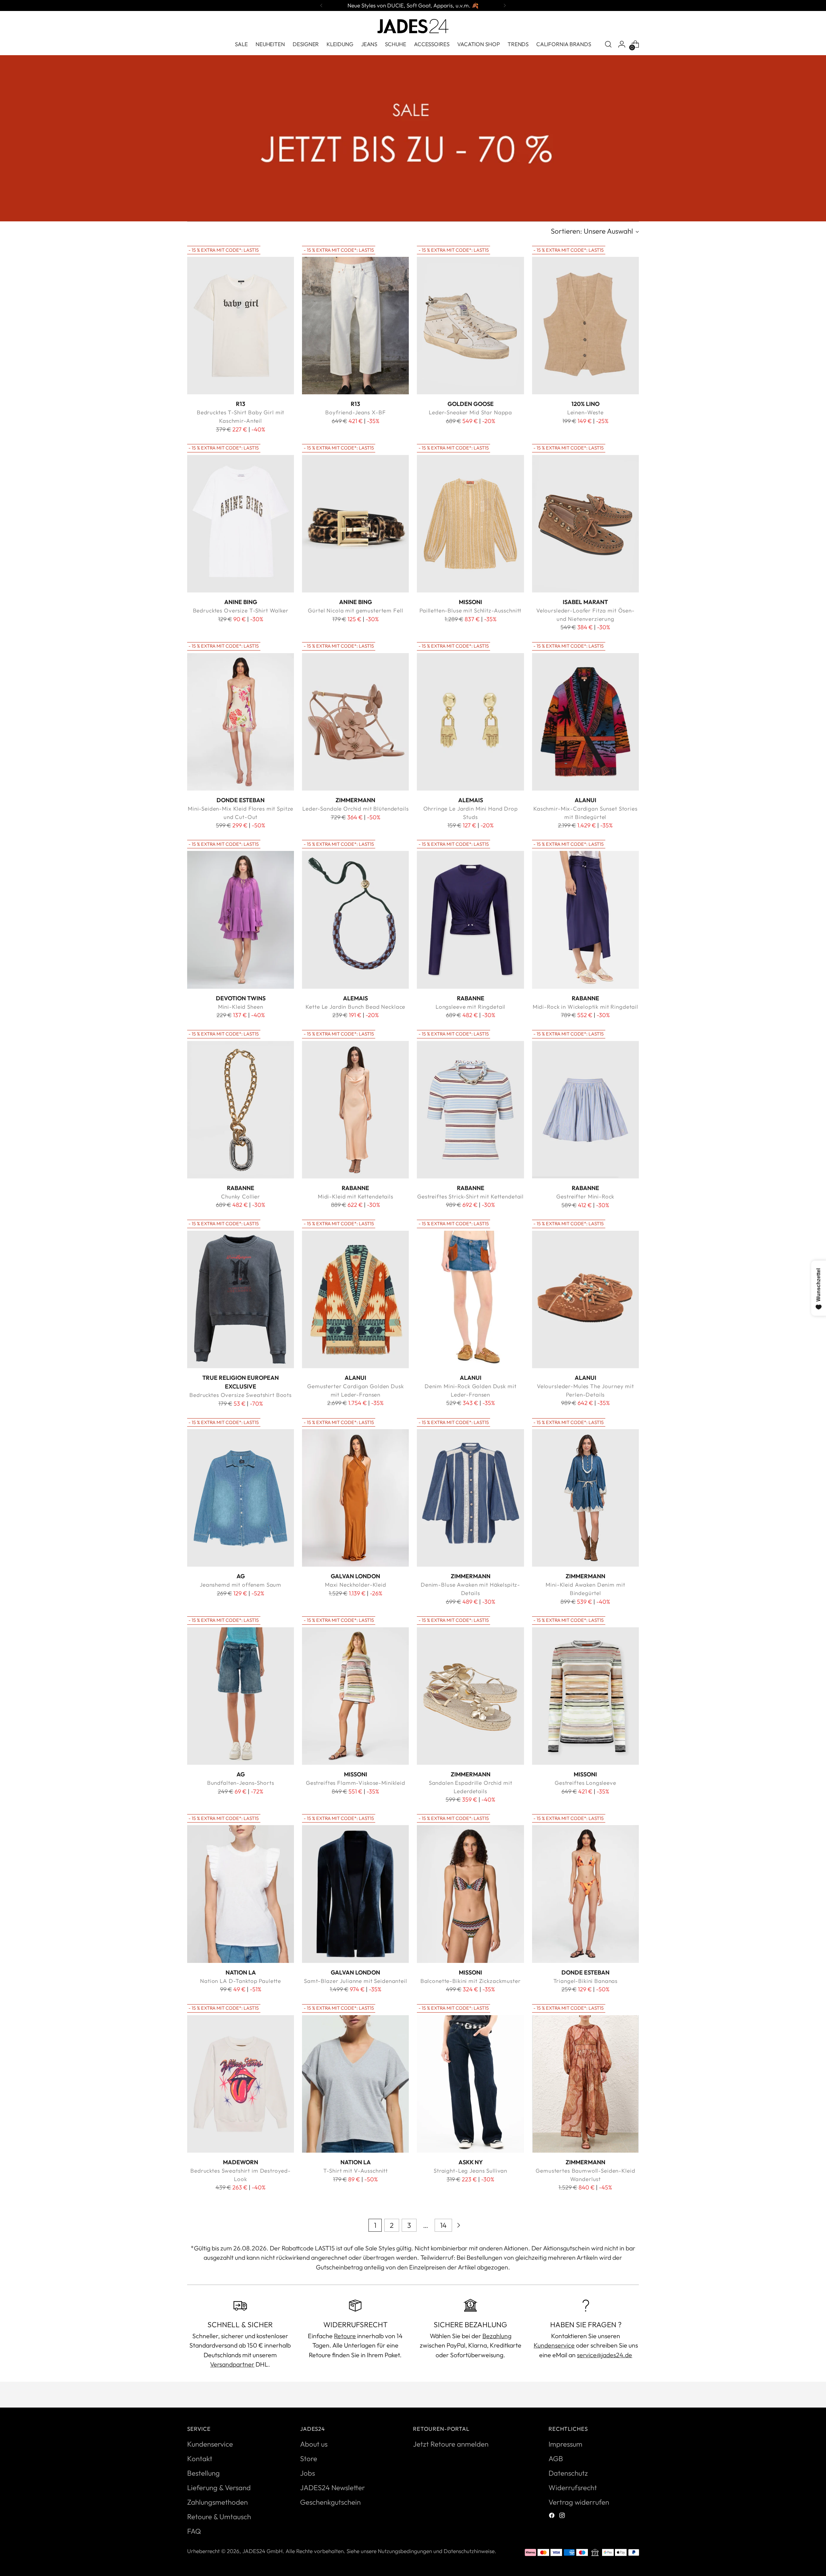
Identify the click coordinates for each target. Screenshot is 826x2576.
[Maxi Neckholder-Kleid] (355, 1498)
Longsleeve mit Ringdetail (470, 1007)
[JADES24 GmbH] (413, 26)
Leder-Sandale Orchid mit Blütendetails (355, 808)
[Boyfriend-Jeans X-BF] (355, 326)
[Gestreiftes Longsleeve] (585, 1696)
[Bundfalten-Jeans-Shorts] (241, 1696)
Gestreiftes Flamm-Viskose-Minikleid (356, 1783)
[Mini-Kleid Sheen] (241, 920)
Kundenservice (554, 2345)
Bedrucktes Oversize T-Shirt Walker (241, 610)
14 (443, 2225)
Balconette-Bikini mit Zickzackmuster (471, 1981)
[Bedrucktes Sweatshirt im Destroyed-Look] (241, 2084)
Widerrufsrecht (573, 2488)
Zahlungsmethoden (217, 2502)
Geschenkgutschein (330, 2502)
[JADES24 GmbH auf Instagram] (563, 2516)
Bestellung (203, 2473)
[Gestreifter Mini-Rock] (585, 1110)
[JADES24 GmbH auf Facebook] (552, 2516)
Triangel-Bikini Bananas (586, 1981)
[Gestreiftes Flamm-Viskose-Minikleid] (355, 1696)
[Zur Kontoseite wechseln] (622, 44)
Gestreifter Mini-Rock (585, 1196)
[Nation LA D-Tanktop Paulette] (241, 1894)
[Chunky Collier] (241, 1110)
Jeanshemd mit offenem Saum (241, 1585)
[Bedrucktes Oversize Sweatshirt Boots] (241, 1299)
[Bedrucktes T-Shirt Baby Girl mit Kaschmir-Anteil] (241, 326)
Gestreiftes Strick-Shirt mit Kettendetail (470, 1196)
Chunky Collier (241, 1196)
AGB (556, 2459)
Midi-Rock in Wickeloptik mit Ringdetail (585, 1007)
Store (309, 2459)
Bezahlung (497, 2336)
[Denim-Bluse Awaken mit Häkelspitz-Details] (470, 1498)
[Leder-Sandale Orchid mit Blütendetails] (355, 722)
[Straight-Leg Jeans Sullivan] (470, 2084)
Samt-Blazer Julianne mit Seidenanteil (356, 1981)
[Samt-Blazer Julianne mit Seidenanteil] (355, 1894)
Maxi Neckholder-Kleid (356, 1585)
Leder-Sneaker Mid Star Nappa (470, 412)
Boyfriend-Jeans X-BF (355, 412)
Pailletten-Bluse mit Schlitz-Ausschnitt (470, 610)
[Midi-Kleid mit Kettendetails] (355, 1110)
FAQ (194, 2531)
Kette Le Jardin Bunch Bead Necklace (355, 1007)
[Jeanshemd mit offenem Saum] (241, 1498)
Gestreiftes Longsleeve (585, 1783)
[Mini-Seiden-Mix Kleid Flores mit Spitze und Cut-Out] (241, 722)
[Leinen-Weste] (585, 326)
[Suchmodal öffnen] (608, 44)
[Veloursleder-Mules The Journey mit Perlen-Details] (585, 1299)
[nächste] (505, 5)
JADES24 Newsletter (332, 2488)
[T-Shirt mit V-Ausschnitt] (355, 2084)
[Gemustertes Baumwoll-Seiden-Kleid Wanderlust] (585, 2084)
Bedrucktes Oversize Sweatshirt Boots (241, 1395)
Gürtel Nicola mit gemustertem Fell (355, 610)
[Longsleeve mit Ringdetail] (470, 920)
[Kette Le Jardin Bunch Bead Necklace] (355, 920)
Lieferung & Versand (219, 2488)
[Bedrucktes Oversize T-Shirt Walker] (241, 524)
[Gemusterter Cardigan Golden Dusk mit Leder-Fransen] (355, 1299)
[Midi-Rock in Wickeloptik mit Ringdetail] (585, 920)
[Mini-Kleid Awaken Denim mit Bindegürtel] (585, 1498)
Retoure (345, 2336)
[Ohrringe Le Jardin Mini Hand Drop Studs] (470, 722)
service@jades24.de (604, 2355)
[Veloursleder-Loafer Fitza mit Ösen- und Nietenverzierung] (585, 524)
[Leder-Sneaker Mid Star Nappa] (470, 326)
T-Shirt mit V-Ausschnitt (356, 2171)
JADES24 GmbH (262, 2551)
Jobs (307, 2473)
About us (314, 2444)
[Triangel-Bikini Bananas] (585, 1894)
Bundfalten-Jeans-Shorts (241, 1783)
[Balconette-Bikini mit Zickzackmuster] (470, 1894)
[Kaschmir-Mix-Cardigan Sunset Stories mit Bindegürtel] (585, 722)
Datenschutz (568, 2473)
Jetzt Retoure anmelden (451, 2444)
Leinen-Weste (585, 412)
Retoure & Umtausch (219, 2517)
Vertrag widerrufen (579, 2502)
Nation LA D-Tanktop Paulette (241, 1981)
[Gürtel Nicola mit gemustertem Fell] (355, 524)
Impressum (565, 2444)
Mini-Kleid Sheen (241, 1007)
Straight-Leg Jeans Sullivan (470, 2171)
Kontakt (200, 2459)
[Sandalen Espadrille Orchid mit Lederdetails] (470, 1696)
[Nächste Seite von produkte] (458, 2225)
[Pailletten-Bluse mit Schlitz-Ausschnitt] (470, 524)
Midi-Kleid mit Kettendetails (356, 1196)
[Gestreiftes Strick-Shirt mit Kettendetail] (470, 1110)
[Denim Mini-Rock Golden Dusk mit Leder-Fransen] (470, 1299)
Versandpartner (232, 2364)
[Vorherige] (321, 5)
